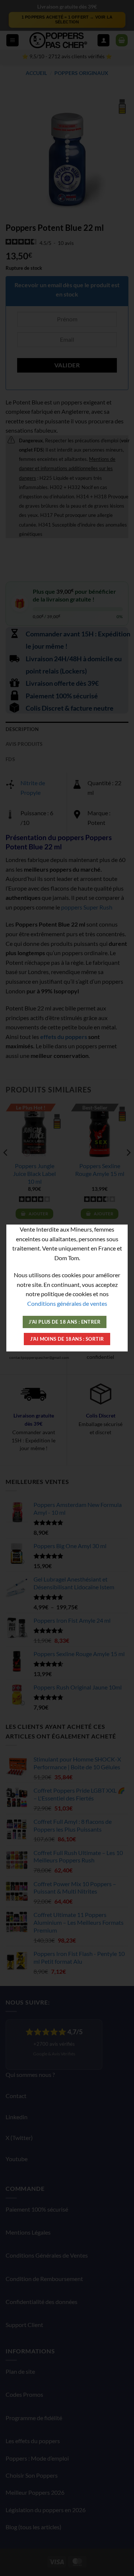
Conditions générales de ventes (67, 1303)
